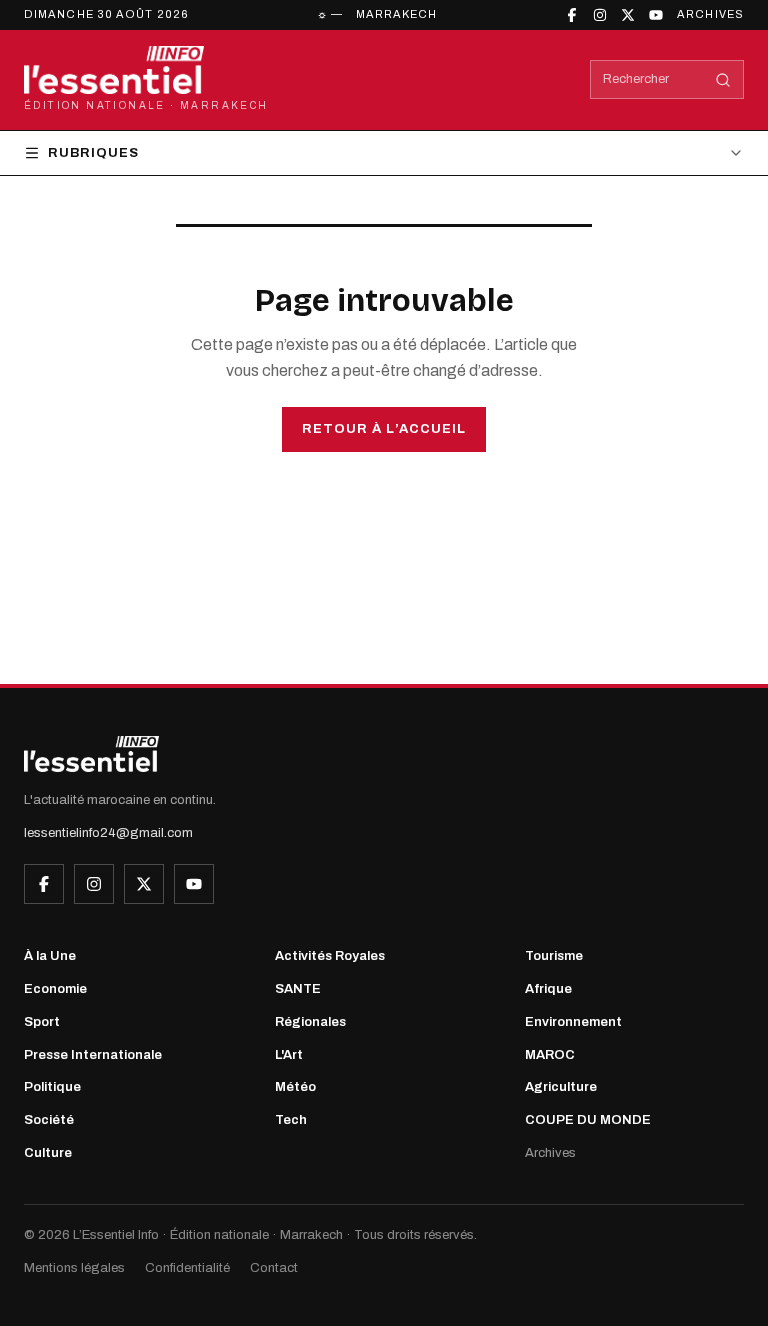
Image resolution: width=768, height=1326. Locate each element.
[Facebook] (572, 15)
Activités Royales (330, 956)
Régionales (310, 1022)
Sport (42, 1022)
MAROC (550, 1055)
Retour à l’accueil (384, 429)
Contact (274, 1268)
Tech (291, 1120)
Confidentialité (187, 1268)
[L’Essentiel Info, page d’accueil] (91, 754)
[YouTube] (656, 15)
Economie (55, 989)
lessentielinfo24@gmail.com (108, 833)
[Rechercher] (723, 80)
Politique (52, 1087)
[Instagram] (600, 15)
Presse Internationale (93, 1055)
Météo (295, 1087)
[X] (628, 15)
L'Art (289, 1055)
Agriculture (561, 1087)
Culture (48, 1153)
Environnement (573, 1022)
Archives (710, 14)
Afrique (548, 989)
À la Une (50, 956)
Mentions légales (74, 1268)
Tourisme (554, 956)
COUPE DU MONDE (588, 1120)
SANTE (298, 989)
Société (49, 1120)
